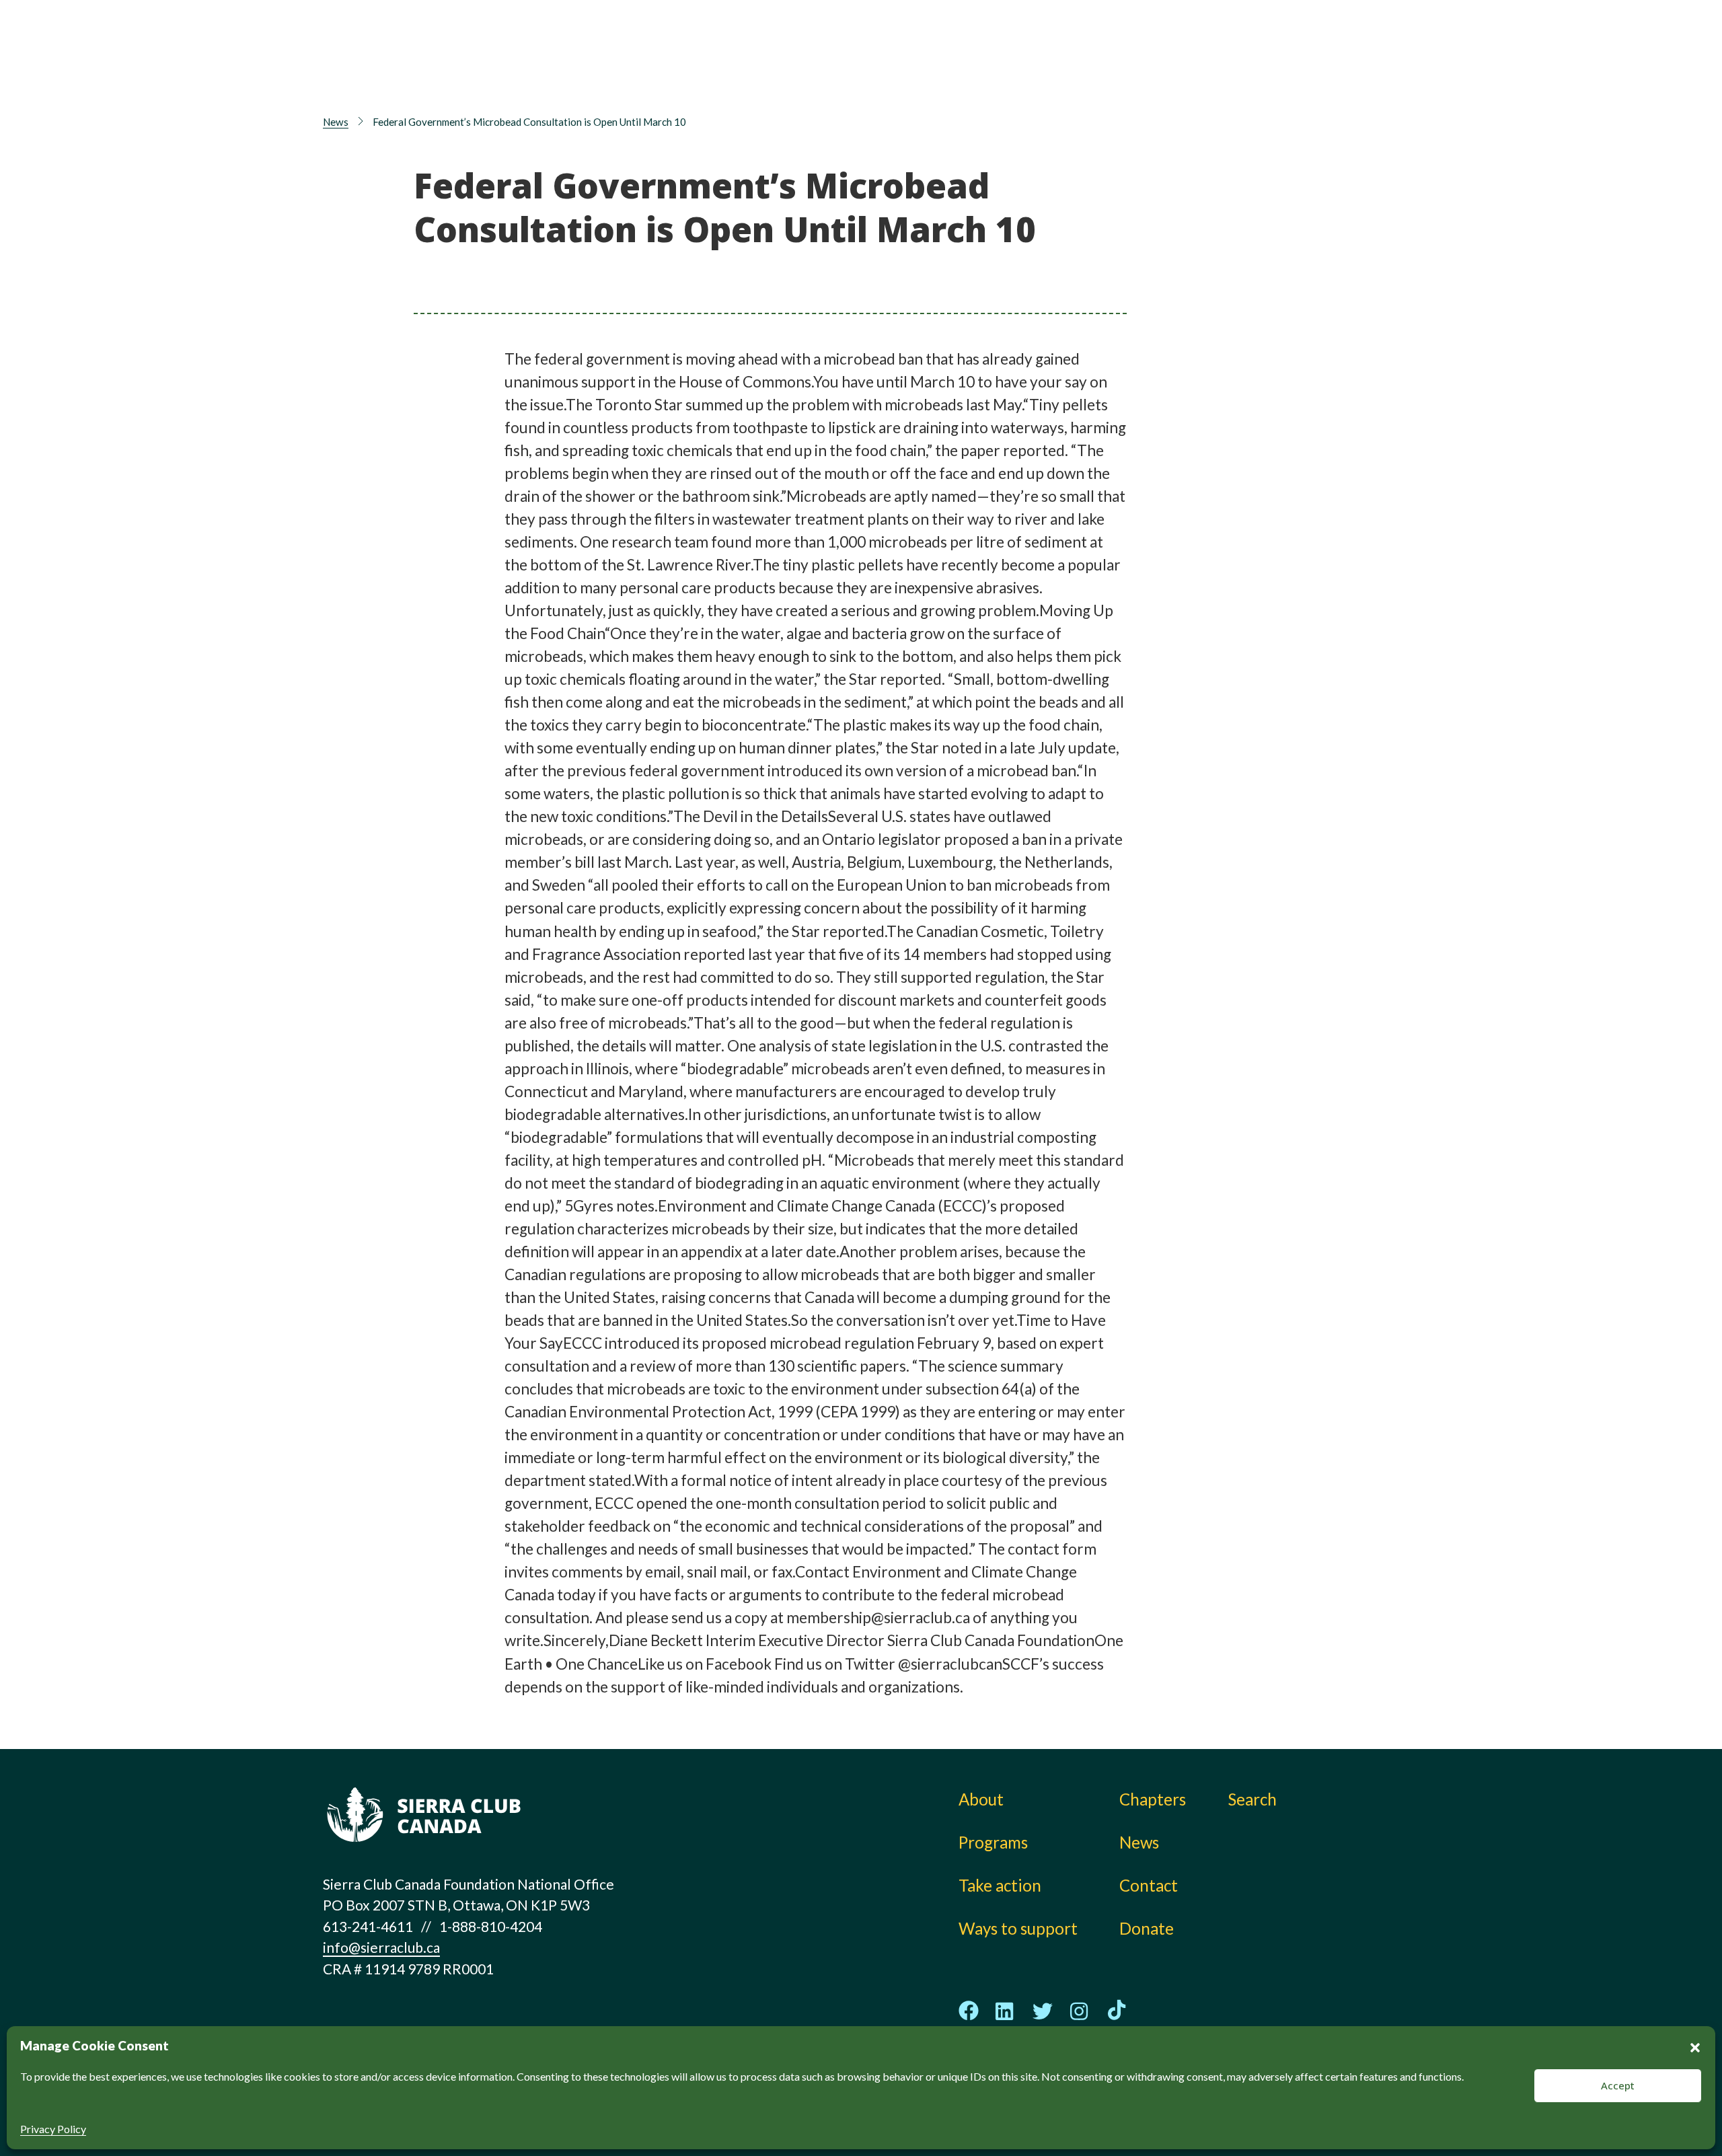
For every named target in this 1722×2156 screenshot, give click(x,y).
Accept (1618, 2085)
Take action (983, 44)
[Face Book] (969, 2011)
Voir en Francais (1321, 79)
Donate (1315, 47)
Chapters (1170, 44)
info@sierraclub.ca (381, 1947)
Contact (1149, 1885)
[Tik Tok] (1117, 2011)
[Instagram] (1080, 2011)
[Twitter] (1043, 2011)
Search (1252, 1799)
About (820, 44)
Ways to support (1002, 74)
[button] (1695, 2046)
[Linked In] (1006, 2011)
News (1157, 74)
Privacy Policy (53, 2129)
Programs (832, 74)
